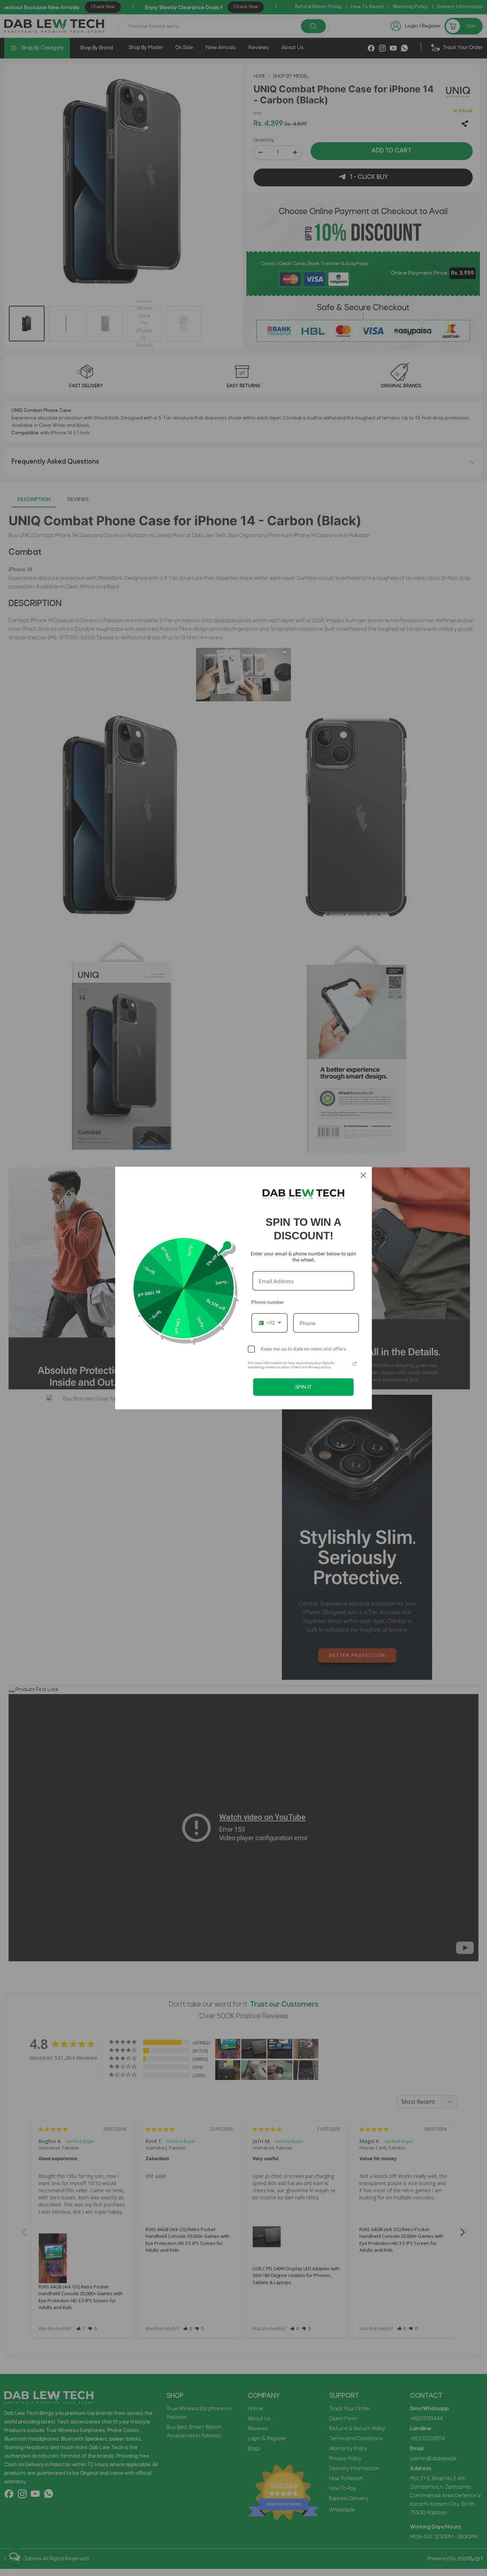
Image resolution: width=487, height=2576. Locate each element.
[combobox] (270, 1323)
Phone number (268, 1302)
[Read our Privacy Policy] (355, 1364)
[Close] (363, 1175)
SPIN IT (303, 1387)
